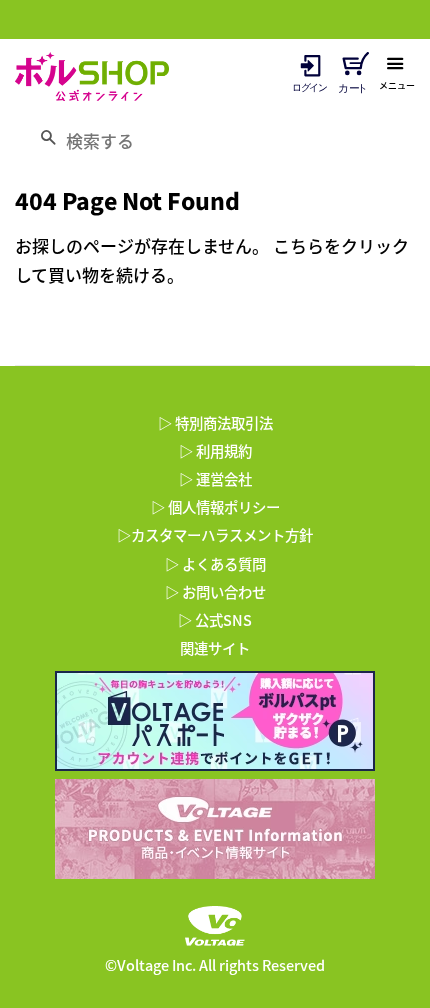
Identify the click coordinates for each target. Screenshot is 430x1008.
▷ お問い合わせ (215, 592)
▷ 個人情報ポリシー (215, 507)
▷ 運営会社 (215, 479)
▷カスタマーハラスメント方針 (215, 535)
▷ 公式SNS (215, 620)
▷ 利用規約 (215, 451)
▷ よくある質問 (215, 564)
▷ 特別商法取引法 (215, 423)
